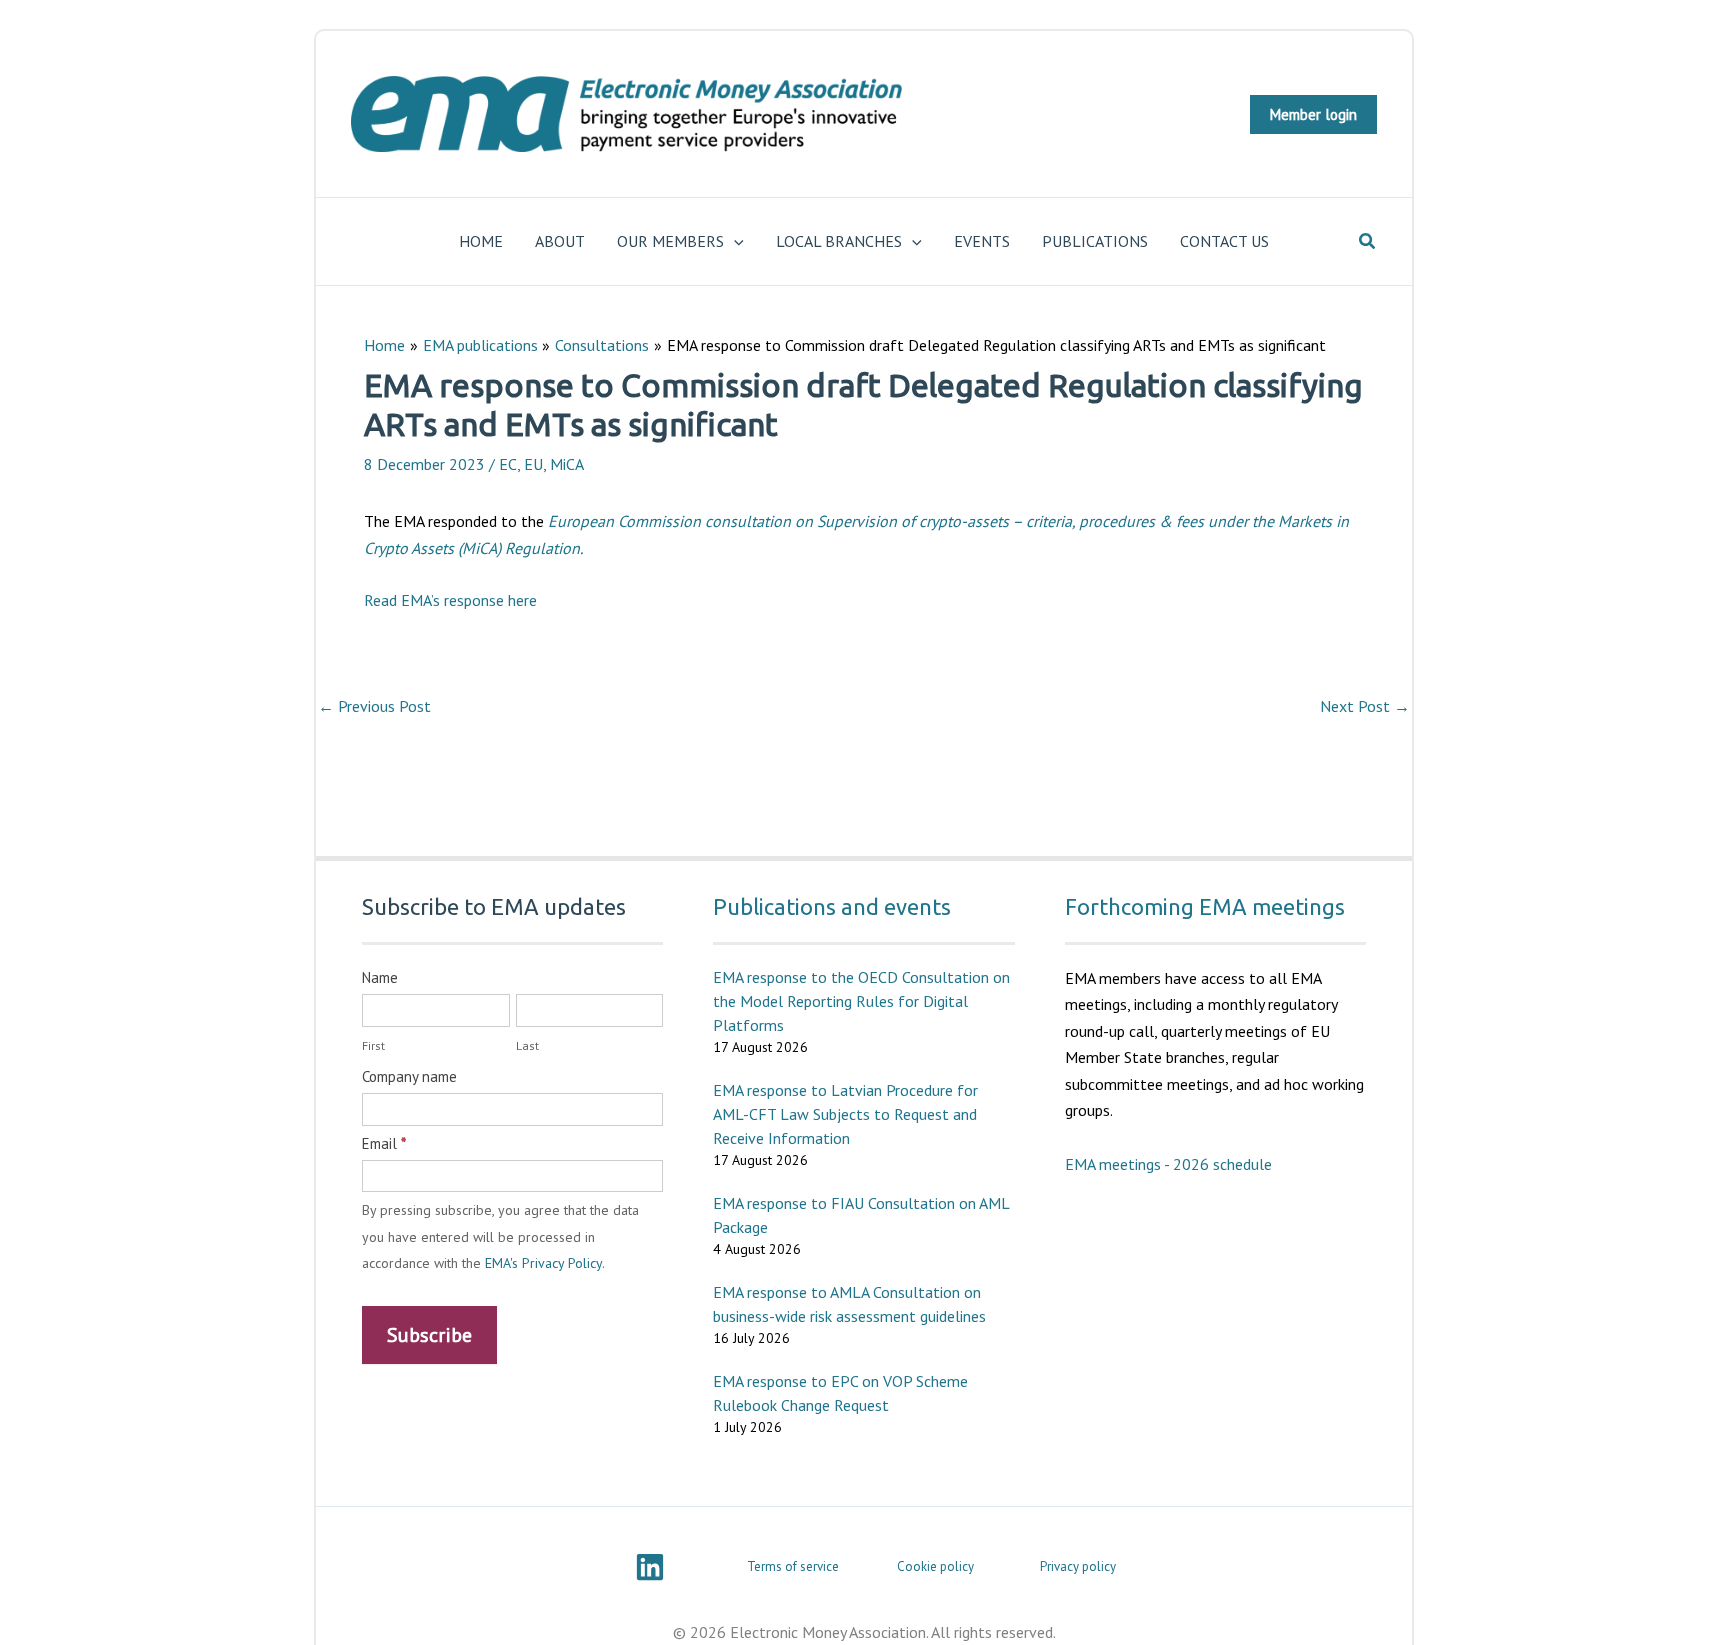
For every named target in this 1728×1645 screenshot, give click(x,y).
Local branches (839, 241)
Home (481, 241)
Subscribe (429, 1335)
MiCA (567, 464)
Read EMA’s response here (450, 600)
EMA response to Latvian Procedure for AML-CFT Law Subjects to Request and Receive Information (845, 1114)
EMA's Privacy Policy (543, 1263)
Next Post (1365, 706)
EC (508, 464)
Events (982, 241)
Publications (1095, 241)
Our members (670, 241)
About (560, 241)
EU (533, 464)
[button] (1313, 114)
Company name (409, 1076)
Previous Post (374, 706)
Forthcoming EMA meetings (1205, 906)
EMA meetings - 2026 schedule (1168, 1164)
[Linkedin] (650, 1567)
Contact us (1224, 241)
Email (384, 1143)
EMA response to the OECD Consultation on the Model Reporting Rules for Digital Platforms (861, 1001)
